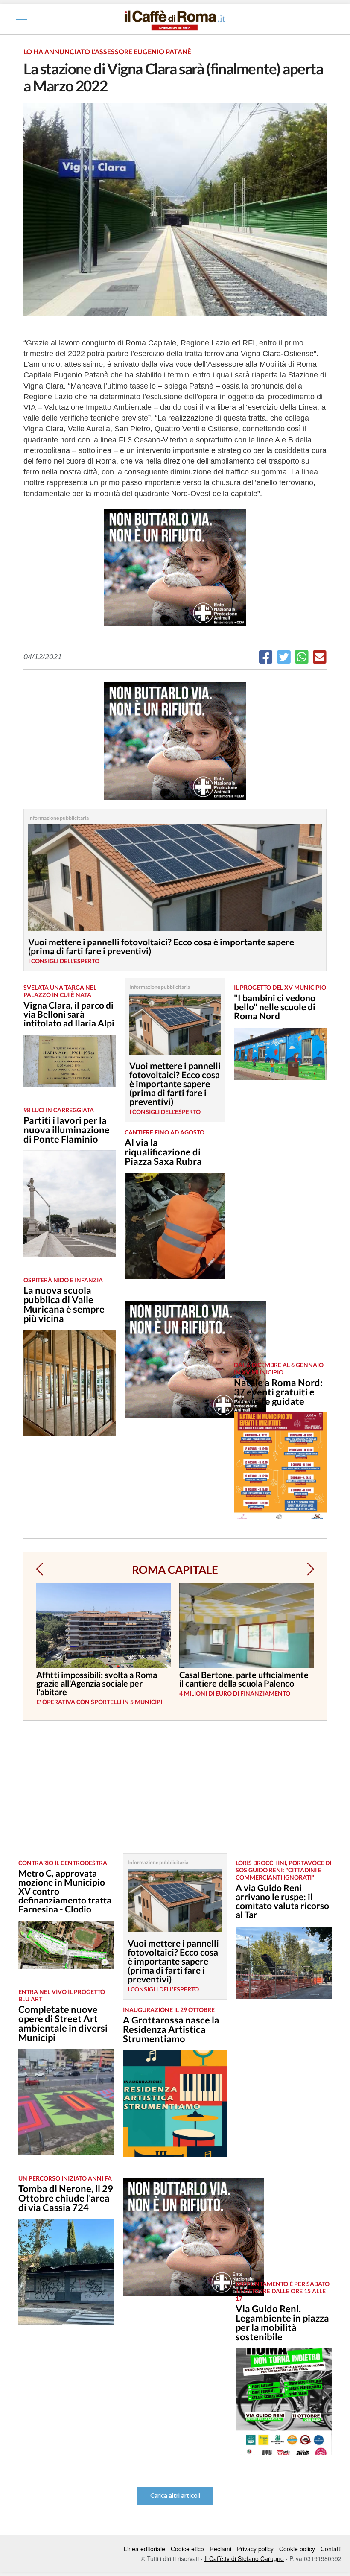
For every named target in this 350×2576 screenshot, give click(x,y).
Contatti (331, 2549)
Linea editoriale (144, 2549)
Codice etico (187, 2549)
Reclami (220, 2549)
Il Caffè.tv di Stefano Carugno (244, 2558)
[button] (39, 1569)
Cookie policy (297, 2549)
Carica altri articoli (175, 2496)
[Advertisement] (277, 1227)
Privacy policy (255, 2549)
